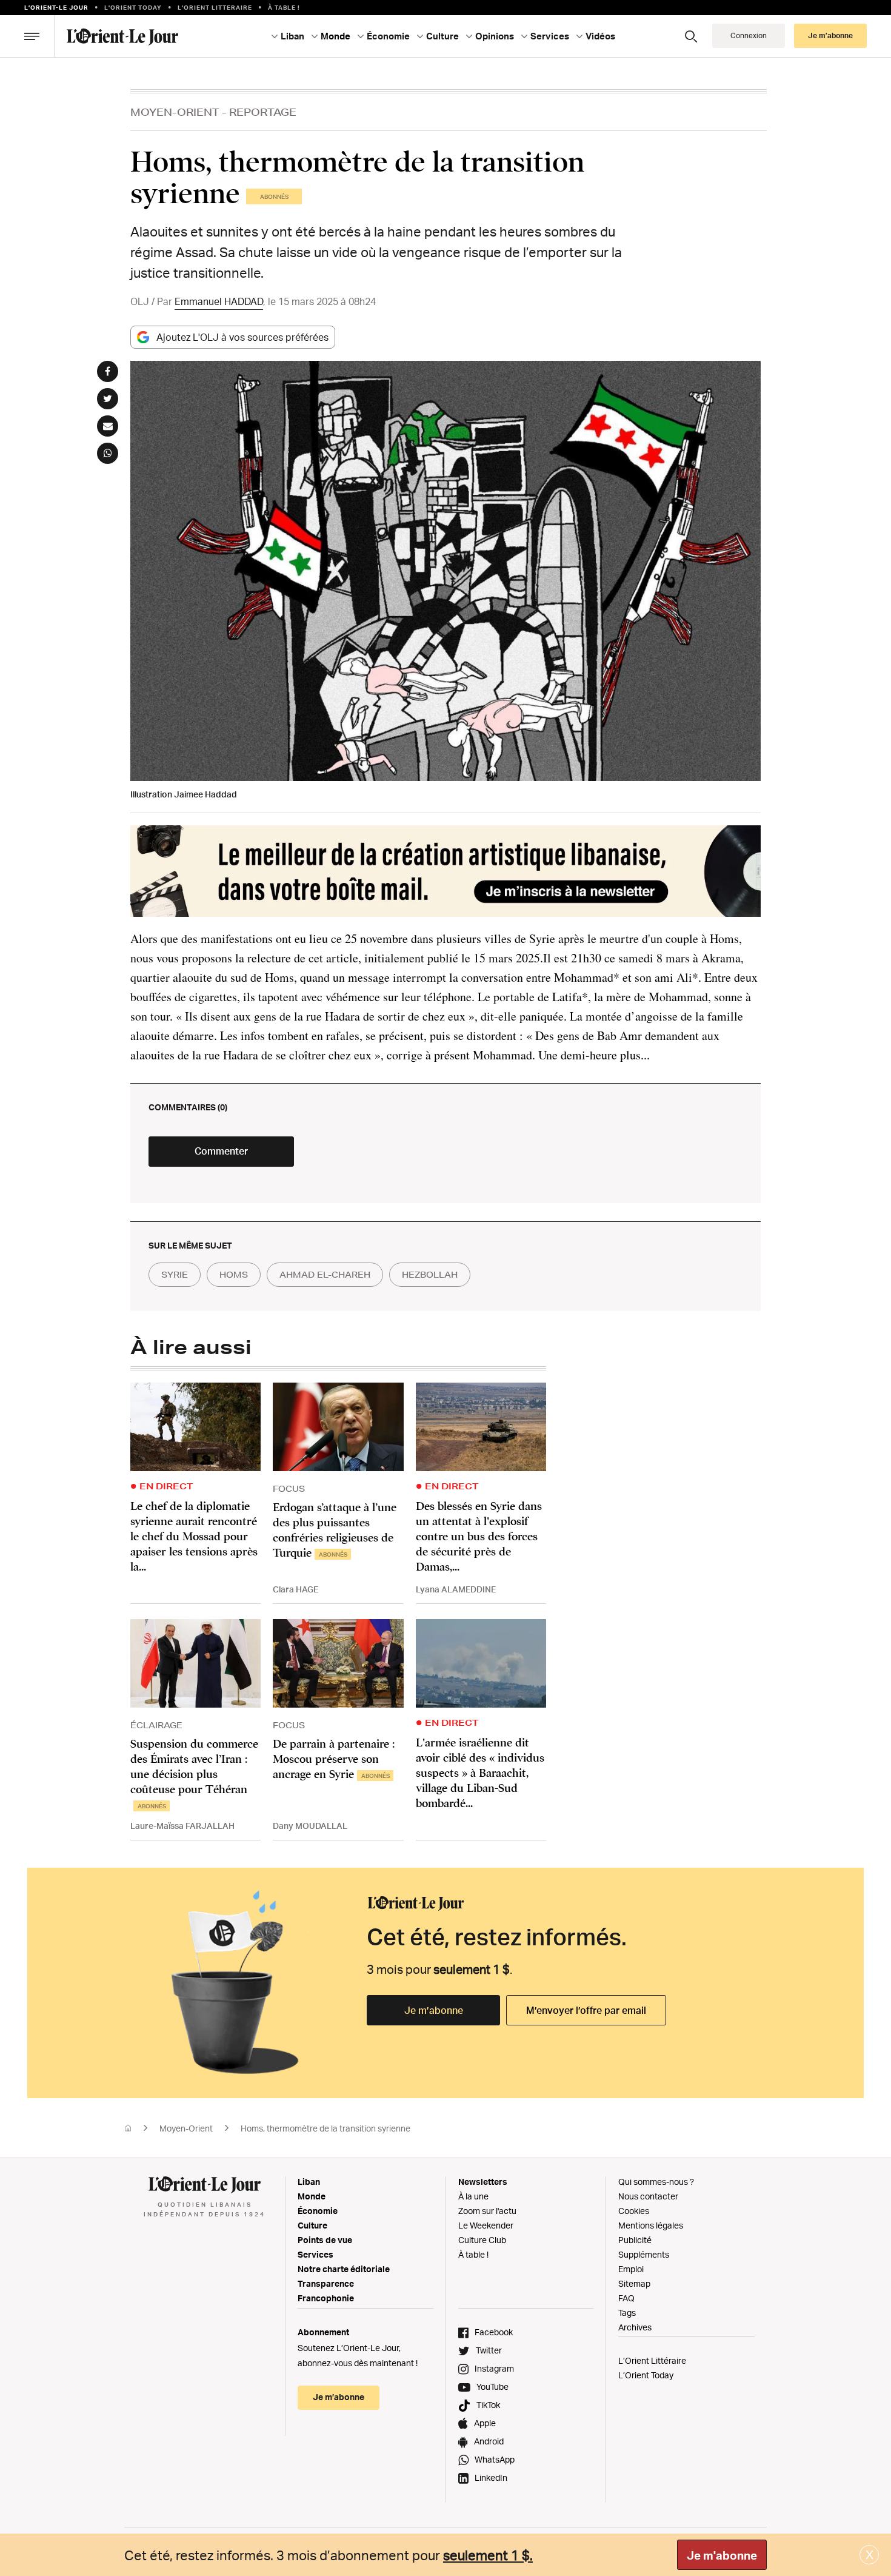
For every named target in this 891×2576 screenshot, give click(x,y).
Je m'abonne (722, 2555)
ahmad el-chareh (325, 1275)
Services (315, 2254)
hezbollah (430, 1275)
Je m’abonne (434, 2010)
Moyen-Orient (175, 112)
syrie (175, 1275)
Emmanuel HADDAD (219, 301)
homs (234, 1275)
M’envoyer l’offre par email (586, 2010)
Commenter (221, 1151)
